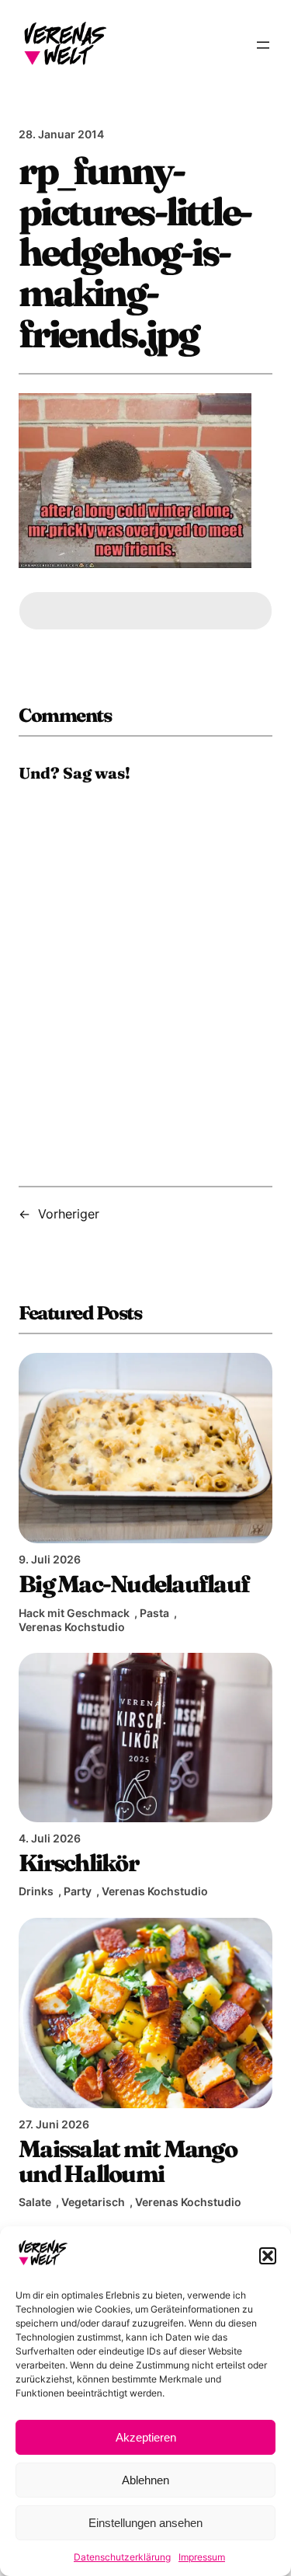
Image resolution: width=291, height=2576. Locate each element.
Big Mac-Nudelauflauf (134, 1584)
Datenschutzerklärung (122, 2557)
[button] (268, 2256)
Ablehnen (145, 2480)
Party (78, 1891)
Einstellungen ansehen (145, 2523)
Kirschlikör (78, 1863)
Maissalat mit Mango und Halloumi (128, 2161)
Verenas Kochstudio (72, 1627)
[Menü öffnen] (263, 45)
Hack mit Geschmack (74, 1613)
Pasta (154, 1613)
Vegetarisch (93, 2202)
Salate (35, 2202)
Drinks (36, 1891)
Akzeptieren (146, 2437)
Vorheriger (69, 1214)
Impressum (202, 2557)
